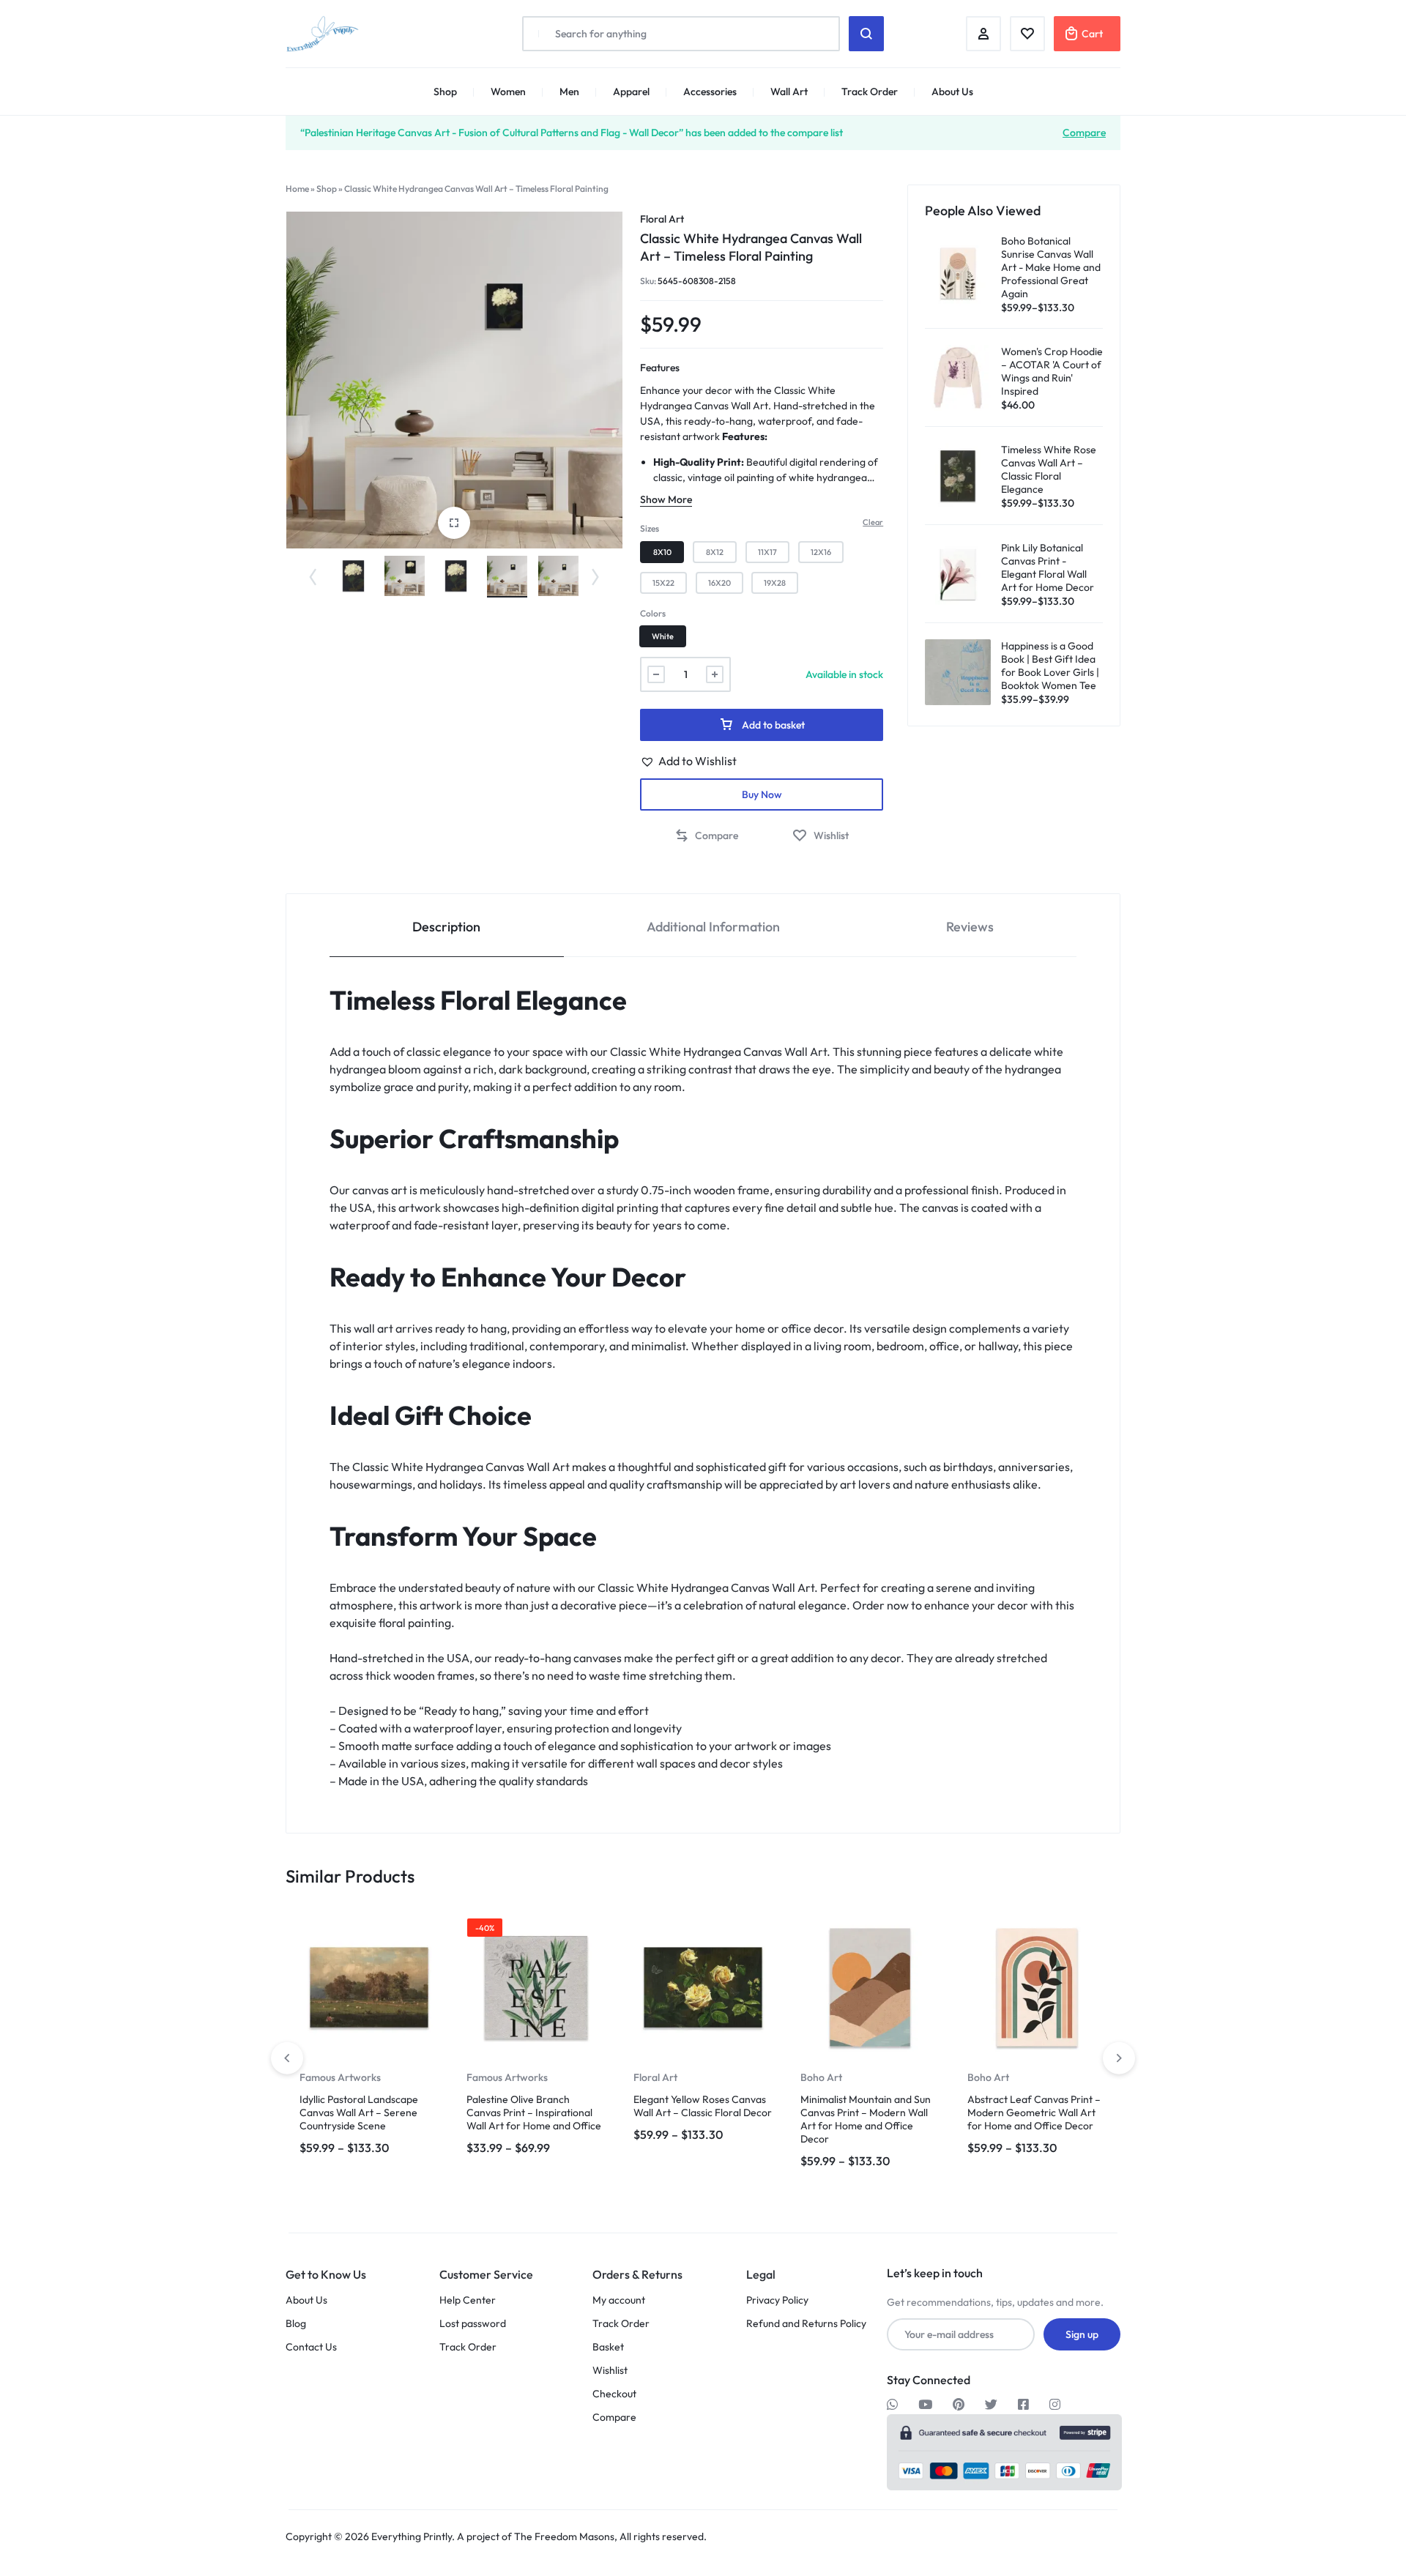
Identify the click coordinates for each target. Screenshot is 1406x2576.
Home (297, 189)
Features (660, 368)
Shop (445, 92)
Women (508, 92)
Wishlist (610, 2371)
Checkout (614, 2394)
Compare (1084, 132)
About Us (952, 92)
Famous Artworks (340, 2077)
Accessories (710, 92)
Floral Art (662, 219)
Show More (666, 499)
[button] (309, 577)
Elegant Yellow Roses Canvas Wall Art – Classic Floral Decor (703, 2106)
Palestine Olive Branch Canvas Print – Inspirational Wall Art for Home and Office (534, 2112)
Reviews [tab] (970, 927)
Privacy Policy (777, 2300)
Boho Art (821, 2077)
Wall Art (789, 92)
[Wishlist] (1027, 34)
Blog (296, 2324)
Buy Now (762, 794)
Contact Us (311, 2347)
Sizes (650, 528)
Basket (608, 2347)
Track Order (870, 92)
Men (569, 92)
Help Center (468, 2300)
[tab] (447, 926)
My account (619, 2300)
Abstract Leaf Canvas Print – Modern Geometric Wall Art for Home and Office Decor (1034, 2112)
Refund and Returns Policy (806, 2324)
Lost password (473, 2324)
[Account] (983, 34)
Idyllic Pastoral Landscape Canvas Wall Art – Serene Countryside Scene (359, 2112)
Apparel (631, 92)
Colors (653, 613)
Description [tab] (446, 927)
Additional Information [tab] (713, 927)
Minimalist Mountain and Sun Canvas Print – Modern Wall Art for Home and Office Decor (866, 2119)
